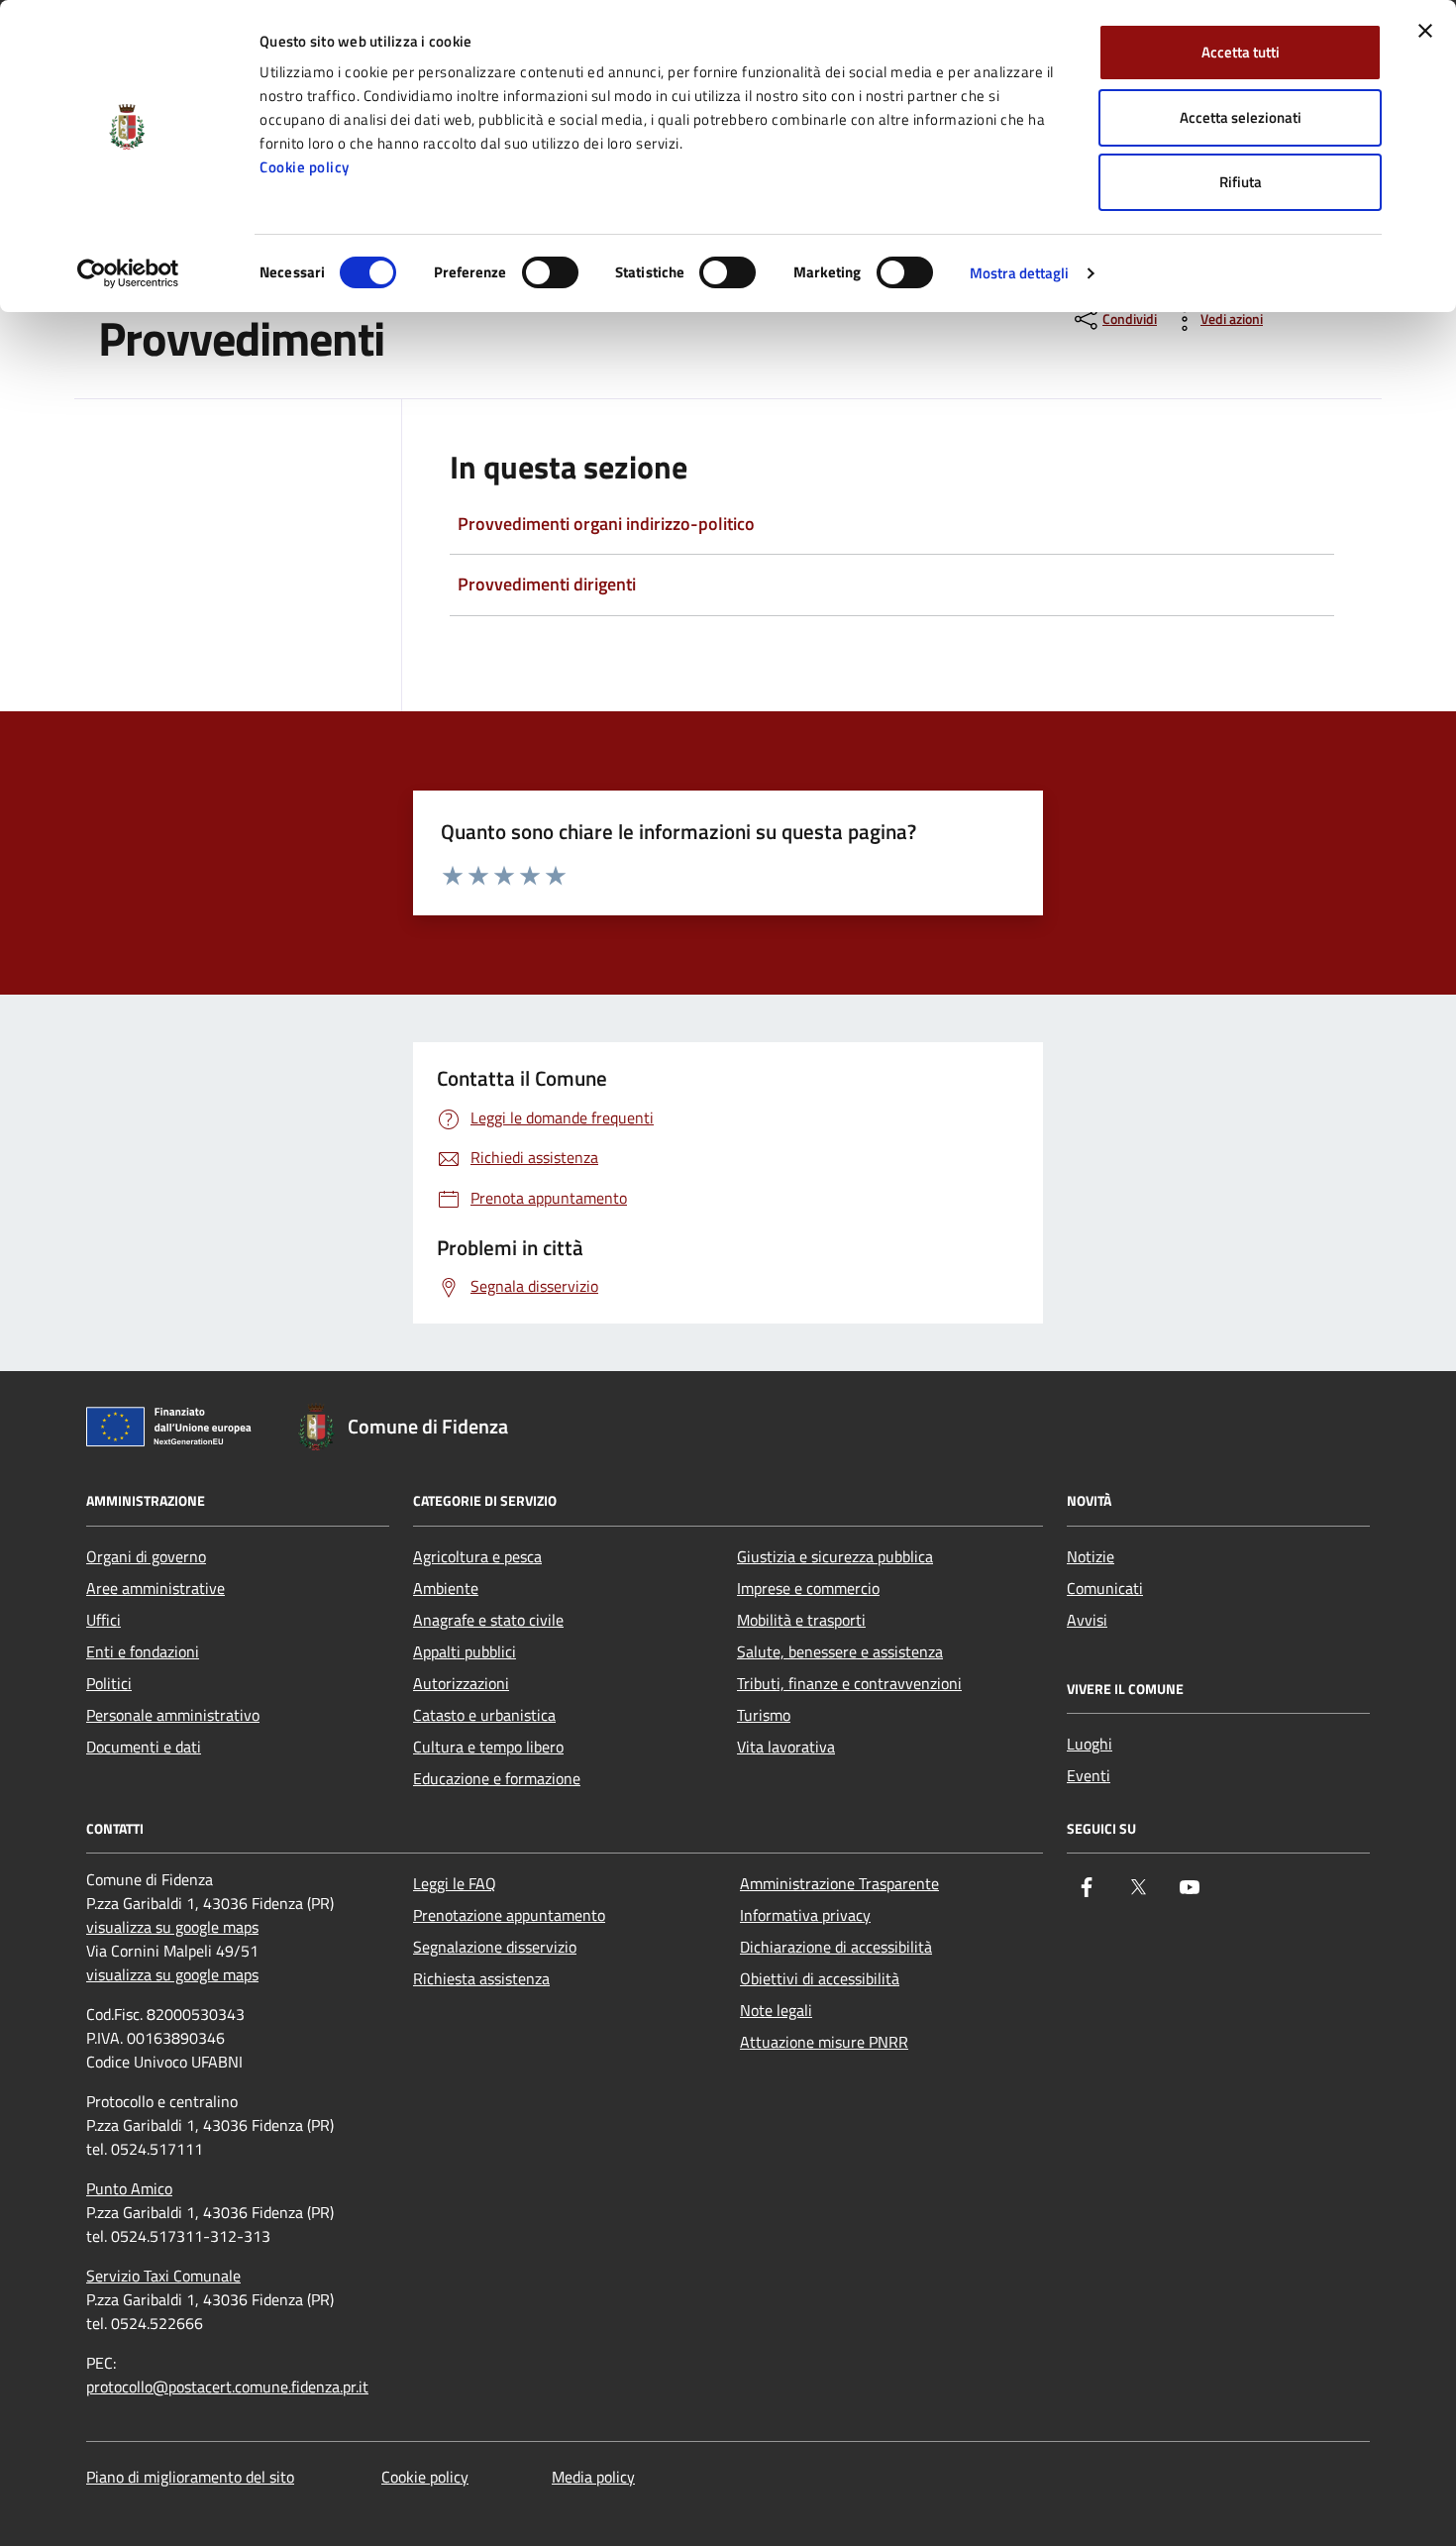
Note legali (776, 2010)
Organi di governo (146, 1556)
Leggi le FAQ (455, 1883)
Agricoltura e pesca (477, 1556)
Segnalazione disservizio (495, 1947)
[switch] (550, 272)
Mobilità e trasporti (801, 1620)
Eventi (1089, 1775)
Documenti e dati (144, 1747)
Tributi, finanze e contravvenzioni (849, 1683)
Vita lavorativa (786, 1747)
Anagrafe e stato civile (488, 1620)
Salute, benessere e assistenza (840, 1651)
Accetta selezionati (1241, 117)
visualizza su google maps (172, 1927)
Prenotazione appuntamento (509, 1915)
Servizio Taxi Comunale (163, 2276)
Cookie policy (305, 167)
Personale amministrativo (173, 1715)
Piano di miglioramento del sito (190, 2477)
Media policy (593, 2477)
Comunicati (1105, 1588)
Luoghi (1090, 1744)
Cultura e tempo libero (488, 1747)
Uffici (104, 1620)
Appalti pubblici (465, 1651)
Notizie (1091, 1556)
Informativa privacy (805, 1915)
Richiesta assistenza (481, 1978)
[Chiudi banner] (1425, 31)
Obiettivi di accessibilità (820, 1978)
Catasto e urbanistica (484, 1715)
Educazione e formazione (497, 1778)
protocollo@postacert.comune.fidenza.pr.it (227, 2387)
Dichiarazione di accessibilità (836, 1947)
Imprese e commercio (808, 1588)
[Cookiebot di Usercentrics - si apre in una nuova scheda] (128, 273)
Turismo (764, 1715)
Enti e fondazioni (143, 1651)
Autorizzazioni (461, 1683)
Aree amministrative (156, 1588)
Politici (109, 1683)
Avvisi (1087, 1620)
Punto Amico (129, 2188)
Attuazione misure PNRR (824, 2042)
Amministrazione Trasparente (839, 1883)
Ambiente (446, 1588)
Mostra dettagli (1020, 273)
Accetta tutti (1241, 52)
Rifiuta (1241, 182)
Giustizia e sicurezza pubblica (835, 1556)
